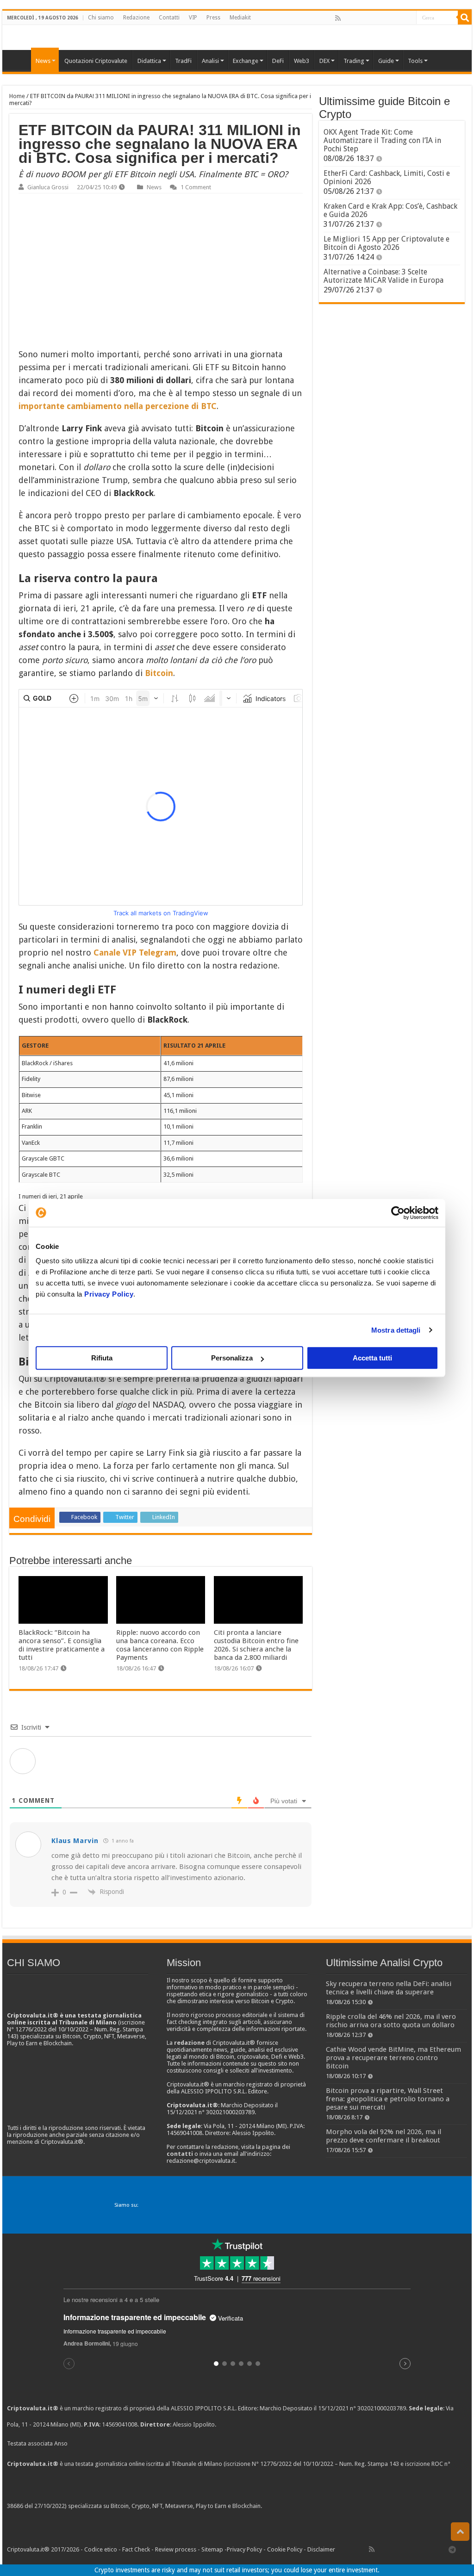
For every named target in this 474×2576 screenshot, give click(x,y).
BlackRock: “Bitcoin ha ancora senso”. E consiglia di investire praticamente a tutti (62, 1645)
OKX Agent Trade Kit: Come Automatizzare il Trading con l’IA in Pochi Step (382, 140)
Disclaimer (321, 2549)
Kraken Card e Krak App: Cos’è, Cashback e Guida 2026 (390, 210)
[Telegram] (455, 2549)
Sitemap (212, 2549)
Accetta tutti (372, 1358)
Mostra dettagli (396, 1330)
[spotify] (409, 18)
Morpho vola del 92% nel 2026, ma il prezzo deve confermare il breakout (384, 2136)
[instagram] (399, 18)
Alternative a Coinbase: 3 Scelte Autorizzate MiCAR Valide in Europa (384, 276)
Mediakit (240, 18)
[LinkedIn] (378, 18)
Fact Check (136, 2549)
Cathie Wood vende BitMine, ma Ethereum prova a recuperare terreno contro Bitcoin (393, 2058)
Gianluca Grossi (48, 187)
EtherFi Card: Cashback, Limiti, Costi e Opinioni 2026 (387, 177)
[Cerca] (465, 18)
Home (17, 96)
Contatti (169, 18)
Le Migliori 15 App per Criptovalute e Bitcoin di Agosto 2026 (387, 243)
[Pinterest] (368, 18)
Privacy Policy (109, 1294)
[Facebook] (348, 18)
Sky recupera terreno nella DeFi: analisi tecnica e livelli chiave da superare (389, 1988)
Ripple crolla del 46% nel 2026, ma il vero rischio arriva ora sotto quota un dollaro (391, 2021)
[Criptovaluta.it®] (237, 37)
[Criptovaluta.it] (19, 60)
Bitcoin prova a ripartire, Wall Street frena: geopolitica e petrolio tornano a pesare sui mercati (388, 2099)
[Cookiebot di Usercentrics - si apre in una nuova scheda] (398, 1213)
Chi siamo (101, 18)
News (154, 187)
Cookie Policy (285, 2549)
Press (213, 18)
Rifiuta (102, 1358)
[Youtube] (388, 18)
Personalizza (232, 1358)
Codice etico (101, 2549)
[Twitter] (358, 18)
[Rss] (338, 18)
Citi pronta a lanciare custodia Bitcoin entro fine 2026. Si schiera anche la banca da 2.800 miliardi (256, 1645)
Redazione (136, 18)
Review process (176, 2549)
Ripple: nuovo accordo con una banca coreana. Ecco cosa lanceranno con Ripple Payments (160, 1645)
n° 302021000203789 (378, 2408)
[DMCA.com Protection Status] (333, 2506)
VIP (193, 18)
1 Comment (196, 187)
